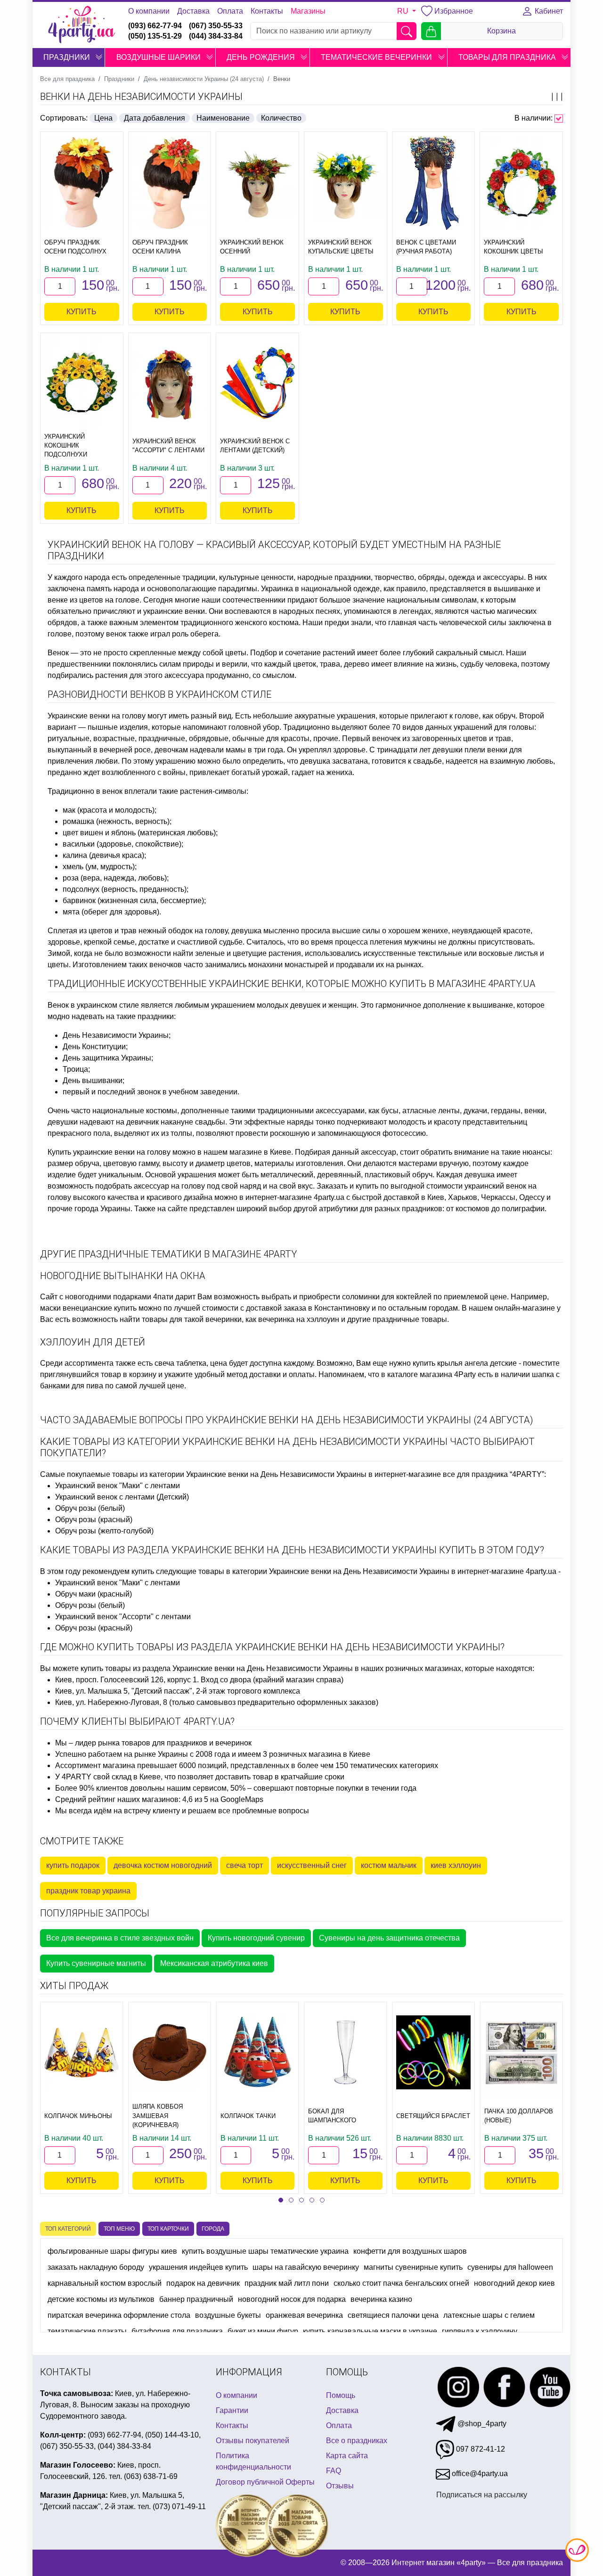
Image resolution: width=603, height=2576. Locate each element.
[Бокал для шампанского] (345, 2053)
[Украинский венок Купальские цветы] (346, 183)
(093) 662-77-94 (155, 26)
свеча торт (244, 1865)
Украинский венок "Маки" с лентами (118, 1486)
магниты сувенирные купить (413, 2267)
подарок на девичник (203, 2283)
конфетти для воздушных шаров (410, 2251)
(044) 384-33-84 (216, 36)
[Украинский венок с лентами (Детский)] (257, 383)
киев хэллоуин (456, 1865)
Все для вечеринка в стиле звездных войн (120, 1938)
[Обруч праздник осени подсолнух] (82, 183)
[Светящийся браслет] (433, 2053)
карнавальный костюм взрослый (105, 2283)
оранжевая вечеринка (304, 2315)
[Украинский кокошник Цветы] (521, 183)
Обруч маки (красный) (94, 1594)
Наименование (223, 118)
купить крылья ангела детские (465, 1363)
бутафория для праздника (177, 2331)
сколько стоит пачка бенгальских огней (401, 2283)
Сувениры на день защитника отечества (389, 1938)
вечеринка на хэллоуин (299, 1319)
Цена (103, 118)
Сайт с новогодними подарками (96, 1297)
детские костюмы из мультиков (101, 2299)
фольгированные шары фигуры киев (112, 2251)
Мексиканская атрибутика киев (214, 1963)
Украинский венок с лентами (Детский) (122, 1497)
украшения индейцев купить (198, 2267)
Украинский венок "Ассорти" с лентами (123, 1617)
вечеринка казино (381, 2299)
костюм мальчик (389, 1865)
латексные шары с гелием (489, 2315)
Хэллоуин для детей (93, 1342)
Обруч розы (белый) (90, 1508)
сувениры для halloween (510, 2267)
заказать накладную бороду (96, 2267)
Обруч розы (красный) (94, 1520)
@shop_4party (481, 2424)
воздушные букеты (228, 2315)
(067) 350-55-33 (216, 26)
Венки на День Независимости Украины (141, 97)
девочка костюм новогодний (163, 1865)
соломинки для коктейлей (387, 1297)
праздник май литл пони (287, 2283)
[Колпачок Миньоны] (81, 2053)
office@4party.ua (479, 2474)
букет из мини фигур (263, 2331)
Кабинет (548, 11)
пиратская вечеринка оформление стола (119, 2315)
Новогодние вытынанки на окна (123, 1276)
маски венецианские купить (88, 1308)
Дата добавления (155, 118)
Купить (81, 312)
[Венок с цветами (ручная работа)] (434, 183)
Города (213, 2229)
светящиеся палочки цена (393, 2315)
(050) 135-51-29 (155, 36)
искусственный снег (312, 1865)
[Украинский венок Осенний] (257, 183)
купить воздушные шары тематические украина (265, 2251)
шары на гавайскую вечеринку (306, 2267)
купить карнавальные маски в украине (370, 2331)
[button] (99, 57)
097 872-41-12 (480, 2449)
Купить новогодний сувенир (256, 1938)
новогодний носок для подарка (292, 2299)
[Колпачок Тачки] (258, 2053)
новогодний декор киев (514, 2283)
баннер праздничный (196, 2299)
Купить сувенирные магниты (96, 1963)
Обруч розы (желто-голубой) (104, 1531)
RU (404, 11)
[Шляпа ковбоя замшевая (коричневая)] (170, 2053)
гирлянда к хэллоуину (480, 2331)
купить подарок (73, 1865)
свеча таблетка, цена (191, 1363)
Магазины (308, 11)
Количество (281, 118)
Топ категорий (68, 2229)
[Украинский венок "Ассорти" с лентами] (170, 383)
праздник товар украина (88, 1891)
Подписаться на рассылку (482, 2495)
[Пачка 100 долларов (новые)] (522, 2052)
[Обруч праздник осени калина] (170, 183)
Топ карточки (168, 2229)
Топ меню (119, 2229)
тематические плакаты (87, 2331)
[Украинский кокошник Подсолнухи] (82, 383)
